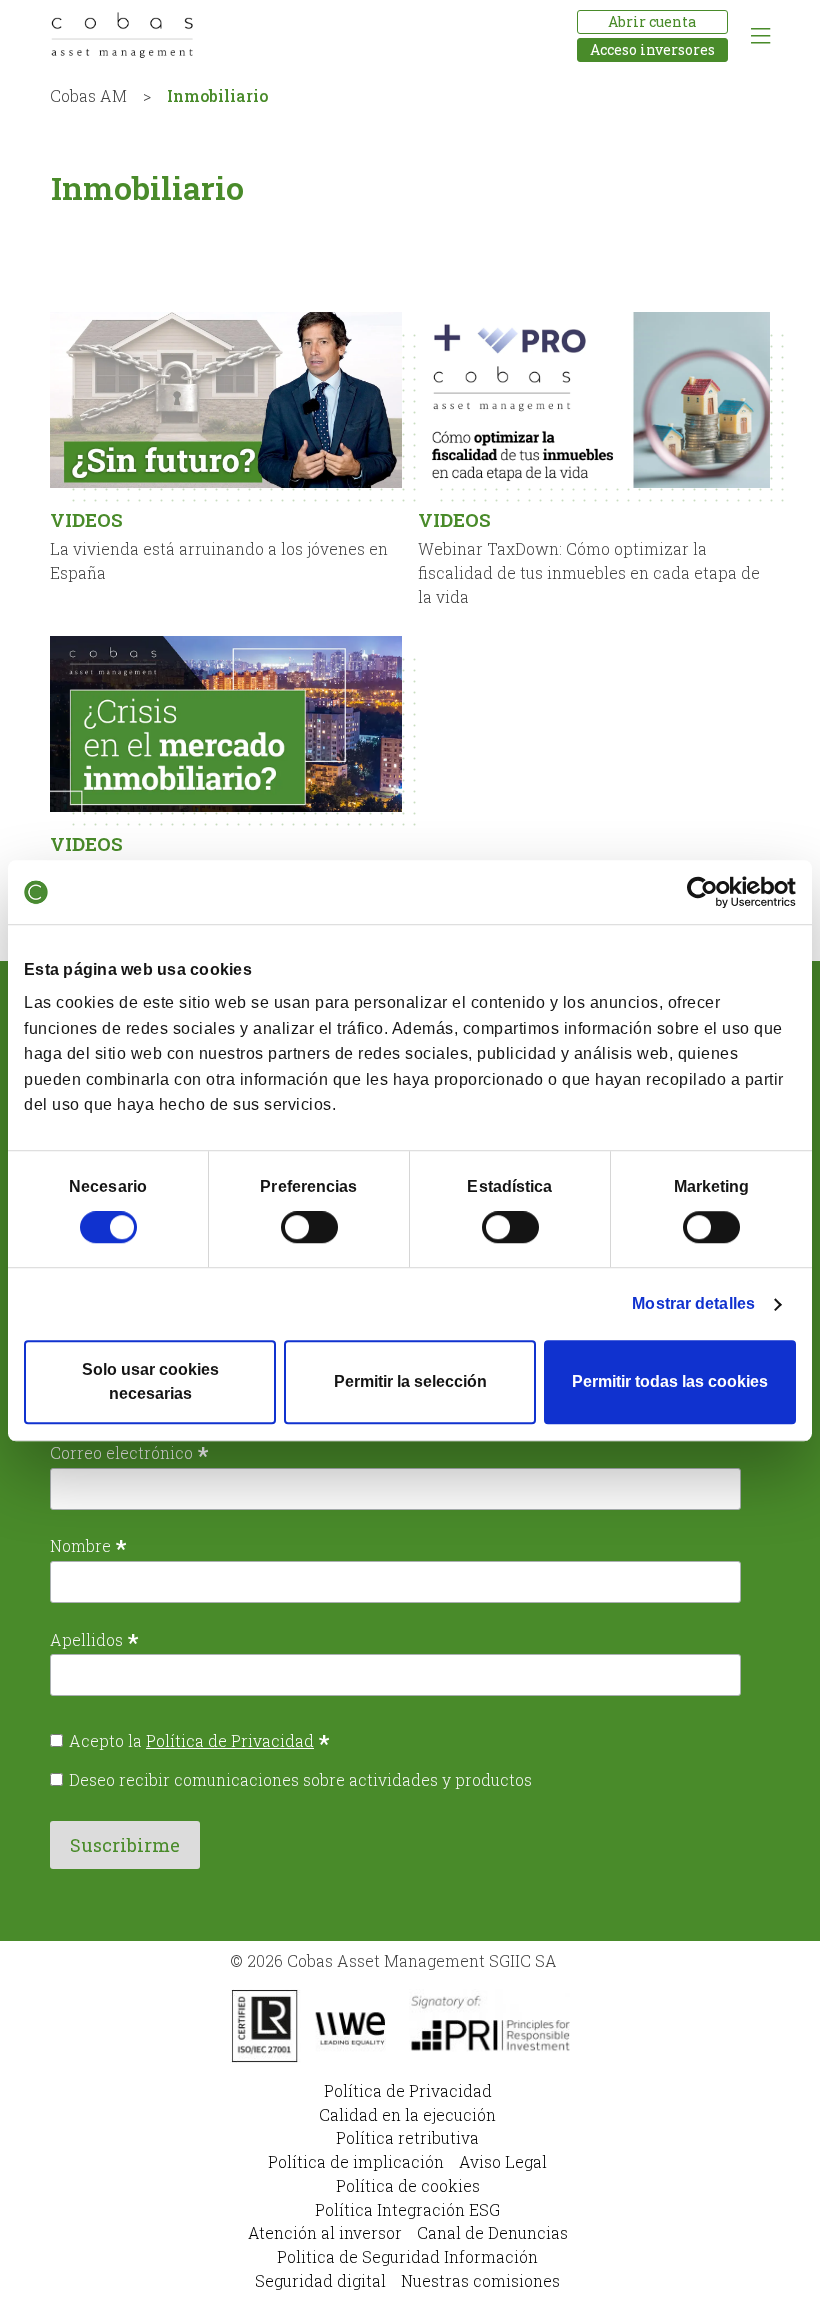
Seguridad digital (320, 2280)
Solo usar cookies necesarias (150, 1381)
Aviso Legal (503, 2161)
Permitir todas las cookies (670, 1381)
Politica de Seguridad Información (407, 2256)
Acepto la (199, 1740)
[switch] (309, 1227)
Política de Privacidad (230, 1740)
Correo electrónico (129, 1452)
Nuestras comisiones (480, 2280)
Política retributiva (407, 2137)
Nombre (88, 1545)
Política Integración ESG (407, 2209)
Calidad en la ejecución (407, 2114)
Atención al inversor (325, 2232)
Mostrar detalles (693, 1303)
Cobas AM (88, 95)
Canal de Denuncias (492, 2232)
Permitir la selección (410, 1381)
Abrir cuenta (652, 21)
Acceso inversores (652, 49)
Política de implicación (356, 2161)
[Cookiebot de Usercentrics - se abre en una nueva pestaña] (708, 892)
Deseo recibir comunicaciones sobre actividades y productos (300, 1779)
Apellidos (94, 1639)
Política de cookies (408, 2185)
